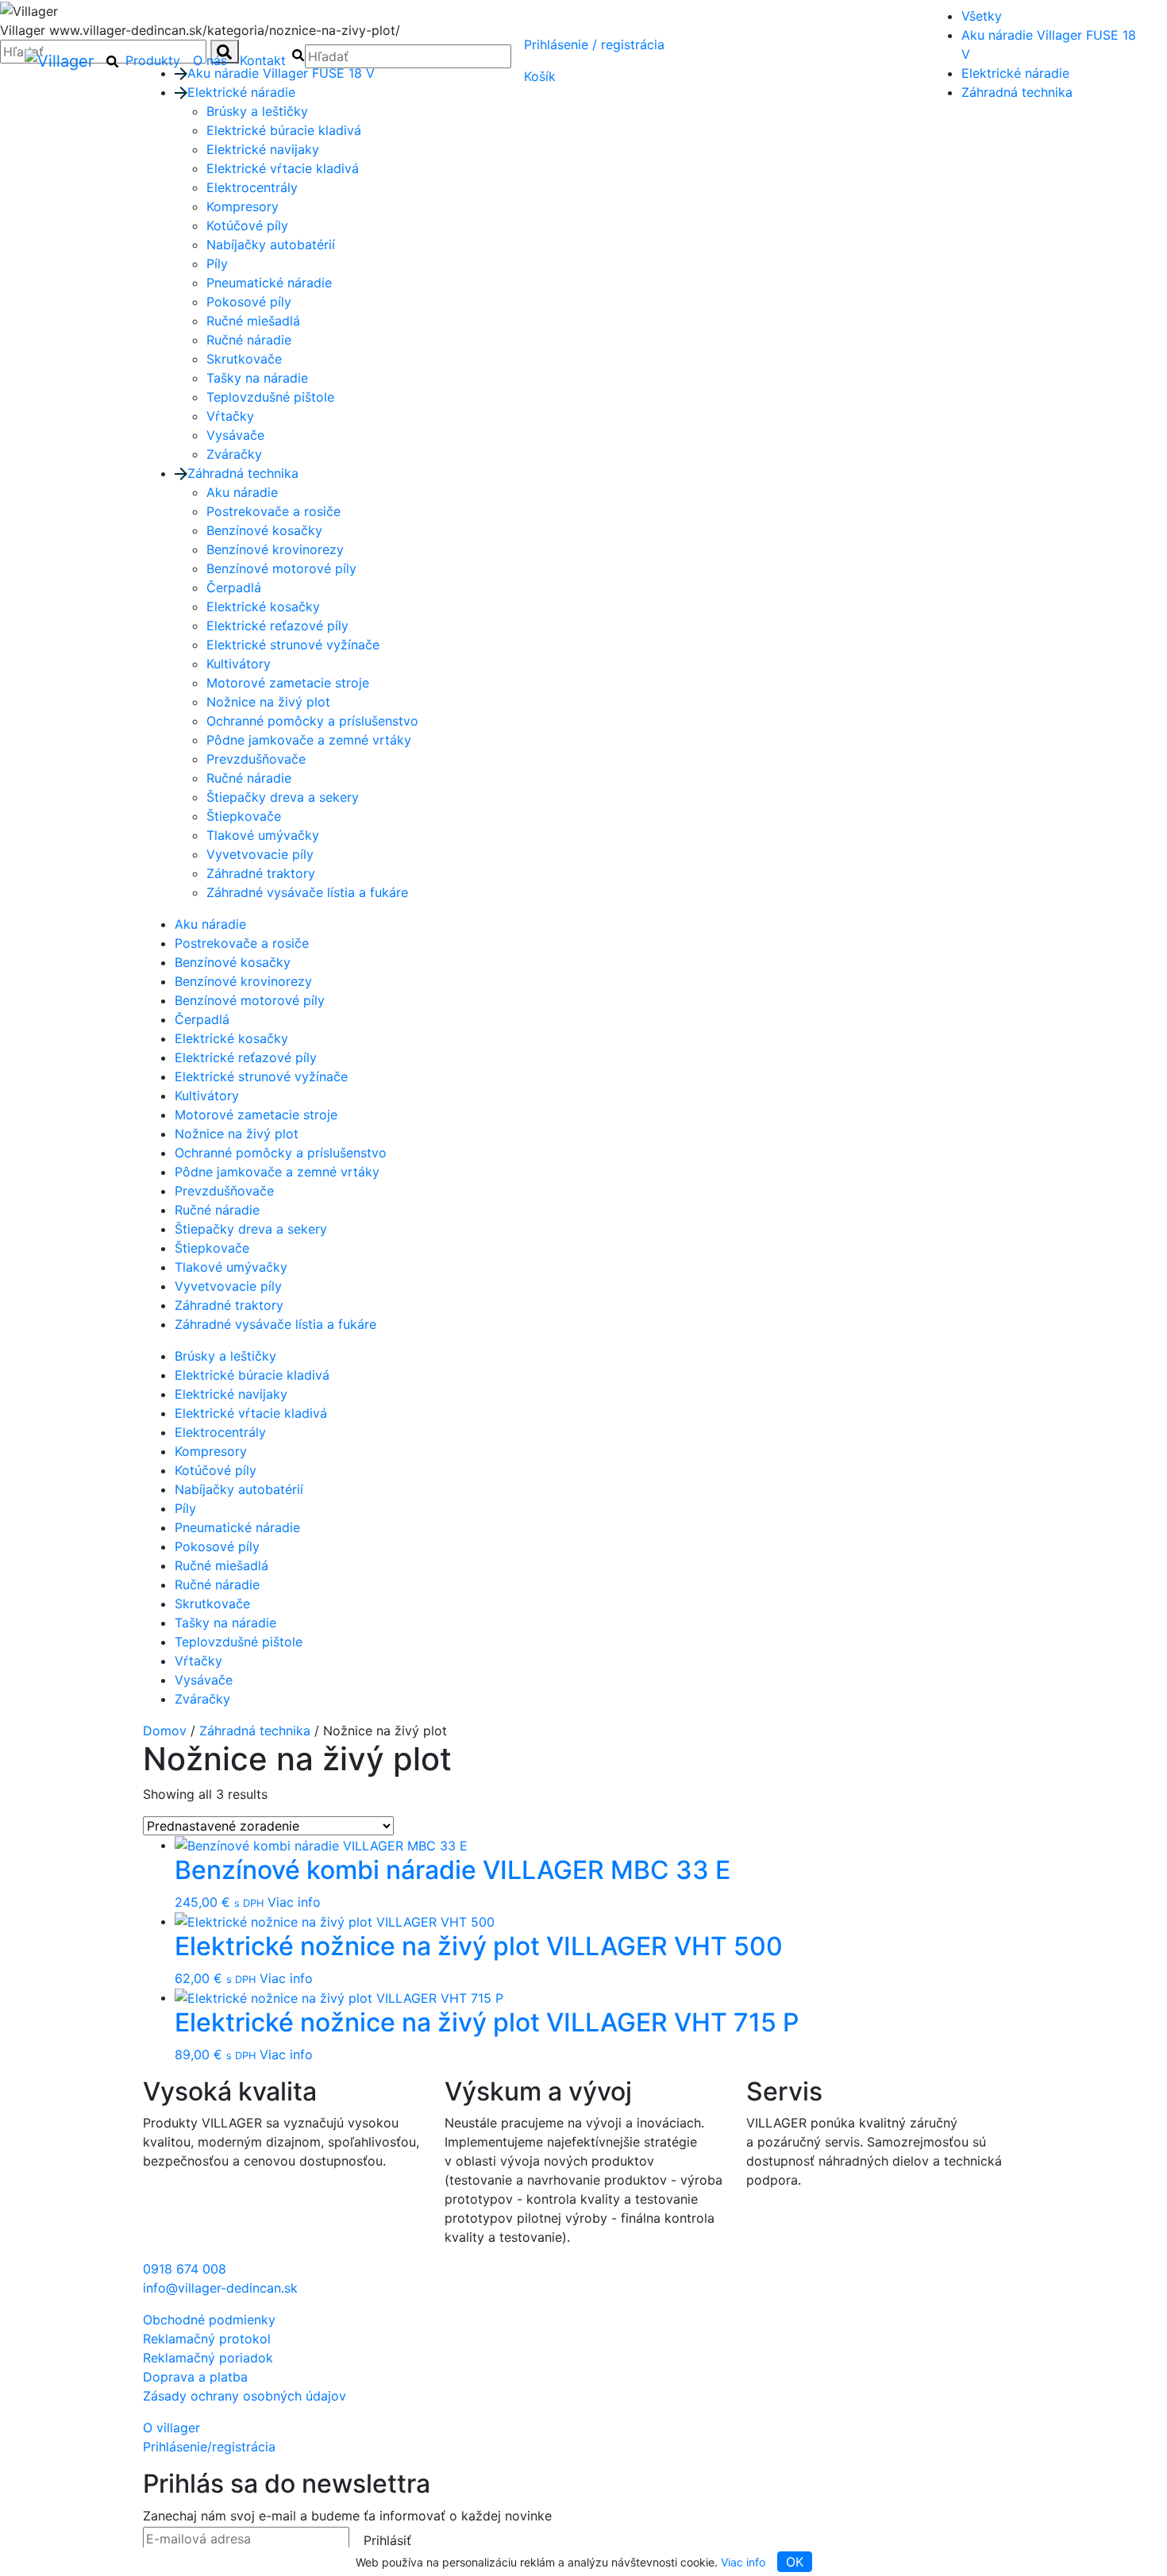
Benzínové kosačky (264, 530)
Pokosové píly (249, 302)
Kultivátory (239, 664)
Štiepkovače (244, 816)
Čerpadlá (234, 587)
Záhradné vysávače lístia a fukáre (307, 892)
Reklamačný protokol (207, 2339)
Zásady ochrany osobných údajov (245, 2396)
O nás (210, 60)
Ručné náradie (249, 340)
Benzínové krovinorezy (275, 549)
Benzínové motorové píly (281, 568)
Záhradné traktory (261, 873)
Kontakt (263, 60)
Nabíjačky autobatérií (271, 245)
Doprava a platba (195, 2377)
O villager (171, 2428)
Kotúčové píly (247, 225)
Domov (165, 1731)
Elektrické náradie (1015, 73)
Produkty (153, 60)
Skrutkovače (244, 359)
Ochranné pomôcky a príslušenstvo (312, 721)
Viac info (743, 2562)
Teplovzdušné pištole (270, 397)
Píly (217, 264)
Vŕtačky (230, 416)
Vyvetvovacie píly (260, 854)
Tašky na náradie (257, 378)
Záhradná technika (1017, 92)
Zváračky (234, 454)
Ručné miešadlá (253, 321)
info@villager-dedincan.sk (220, 2288)
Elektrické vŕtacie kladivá (283, 168)
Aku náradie (242, 492)
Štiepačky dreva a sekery (283, 797)
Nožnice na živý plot (268, 702)
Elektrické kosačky (263, 606)
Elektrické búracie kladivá (284, 130)
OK (795, 2562)
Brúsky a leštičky (225, 1356)
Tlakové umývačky (263, 835)
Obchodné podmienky (209, 2320)
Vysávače (235, 435)
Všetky (982, 16)
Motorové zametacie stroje (288, 683)
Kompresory (243, 206)
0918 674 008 (185, 2269)
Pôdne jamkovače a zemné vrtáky (309, 740)
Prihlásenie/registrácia (594, 44)
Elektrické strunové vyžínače (293, 645)
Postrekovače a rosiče (273, 511)
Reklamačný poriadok (208, 2358)
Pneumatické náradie (269, 283)
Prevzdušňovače (256, 759)
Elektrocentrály (252, 187)
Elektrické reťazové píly (277, 626)
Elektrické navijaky (263, 149)
